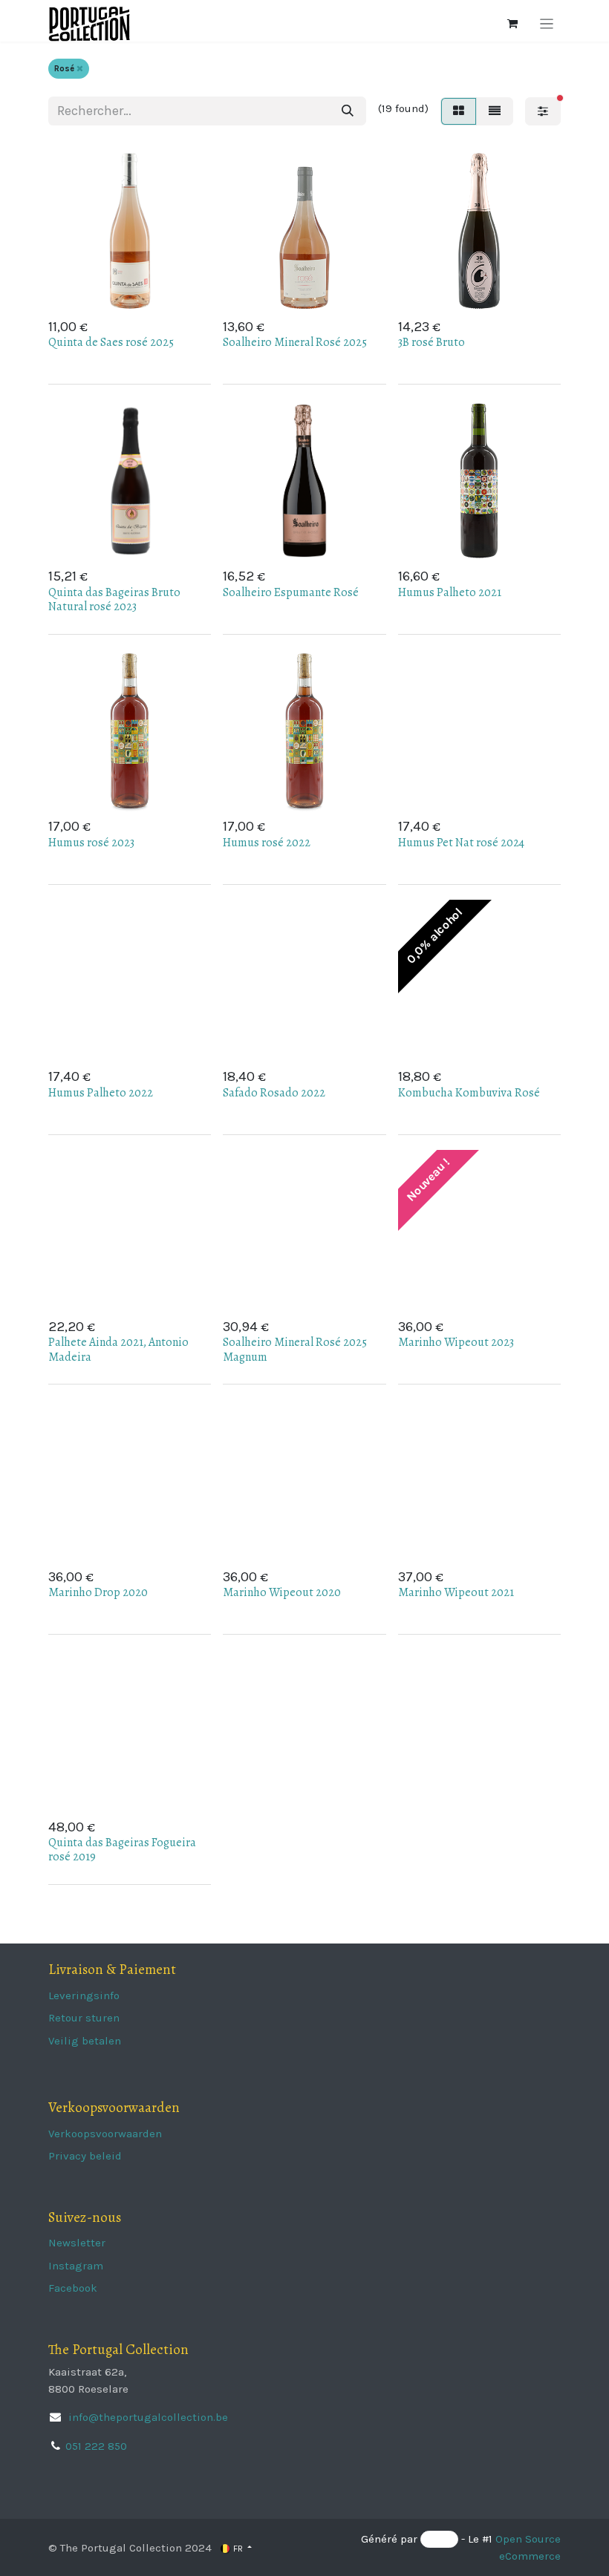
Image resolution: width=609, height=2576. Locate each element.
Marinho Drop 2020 (98, 1592)
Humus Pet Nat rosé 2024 (461, 843)
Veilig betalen (85, 2041)
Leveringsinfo (84, 1995)
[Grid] (459, 111)
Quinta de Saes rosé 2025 (111, 342)
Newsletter (77, 2243)
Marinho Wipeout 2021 (456, 1592)
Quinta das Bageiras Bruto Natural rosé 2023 (114, 599)
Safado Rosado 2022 (274, 1093)
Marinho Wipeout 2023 (456, 1342)
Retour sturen (84, 2018)
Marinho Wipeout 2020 (282, 1592)
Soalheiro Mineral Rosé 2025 (295, 342)
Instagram (76, 2266)
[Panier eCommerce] (512, 24)
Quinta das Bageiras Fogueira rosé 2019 (122, 1850)
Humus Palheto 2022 (101, 1093)
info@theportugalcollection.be (147, 2417)
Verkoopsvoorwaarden (105, 2134)
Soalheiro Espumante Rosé (291, 592)
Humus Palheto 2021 (450, 592)
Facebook (73, 2288)
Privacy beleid (85, 2156)
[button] (154, 289)
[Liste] (495, 111)
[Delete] (80, 69)
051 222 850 (96, 2446)
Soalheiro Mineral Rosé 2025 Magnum (295, 1349)
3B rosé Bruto (431, 342)
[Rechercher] (348, 111)
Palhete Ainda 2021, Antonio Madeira (118, 1349)
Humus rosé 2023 (91, 843)
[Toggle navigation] (547, 24)
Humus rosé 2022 (267, 843)
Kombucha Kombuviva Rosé (469, 1093)
